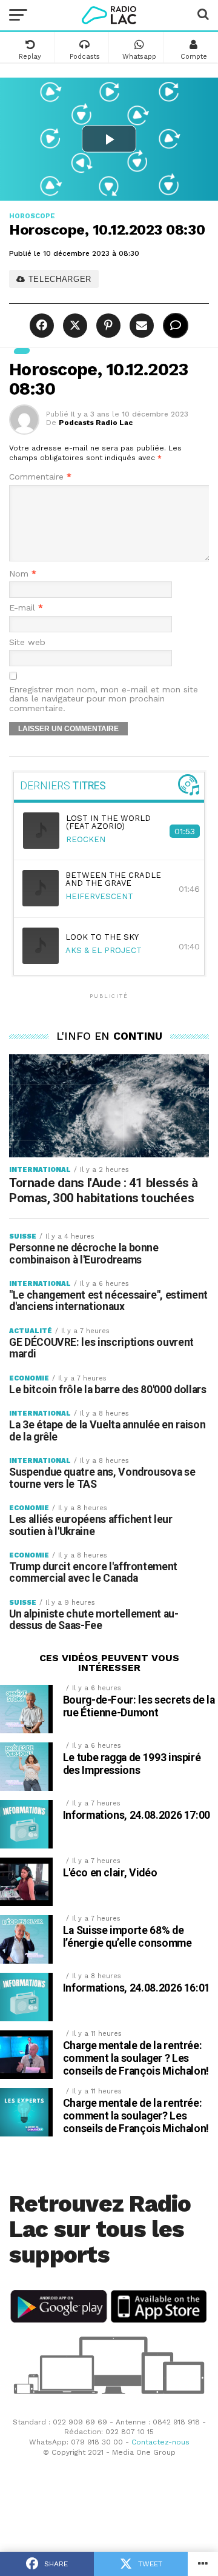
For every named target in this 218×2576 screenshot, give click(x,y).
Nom (23, 574)
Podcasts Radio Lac (96, 423)
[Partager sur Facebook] (43, 326)
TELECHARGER (58, 279)
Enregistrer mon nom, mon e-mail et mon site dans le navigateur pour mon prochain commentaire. (104, 699)
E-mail (26, 608)
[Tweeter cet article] (74, 326)
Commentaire (40, 477)
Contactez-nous (160, 2442)
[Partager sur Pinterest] (107, 326)
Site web (27, 642)
